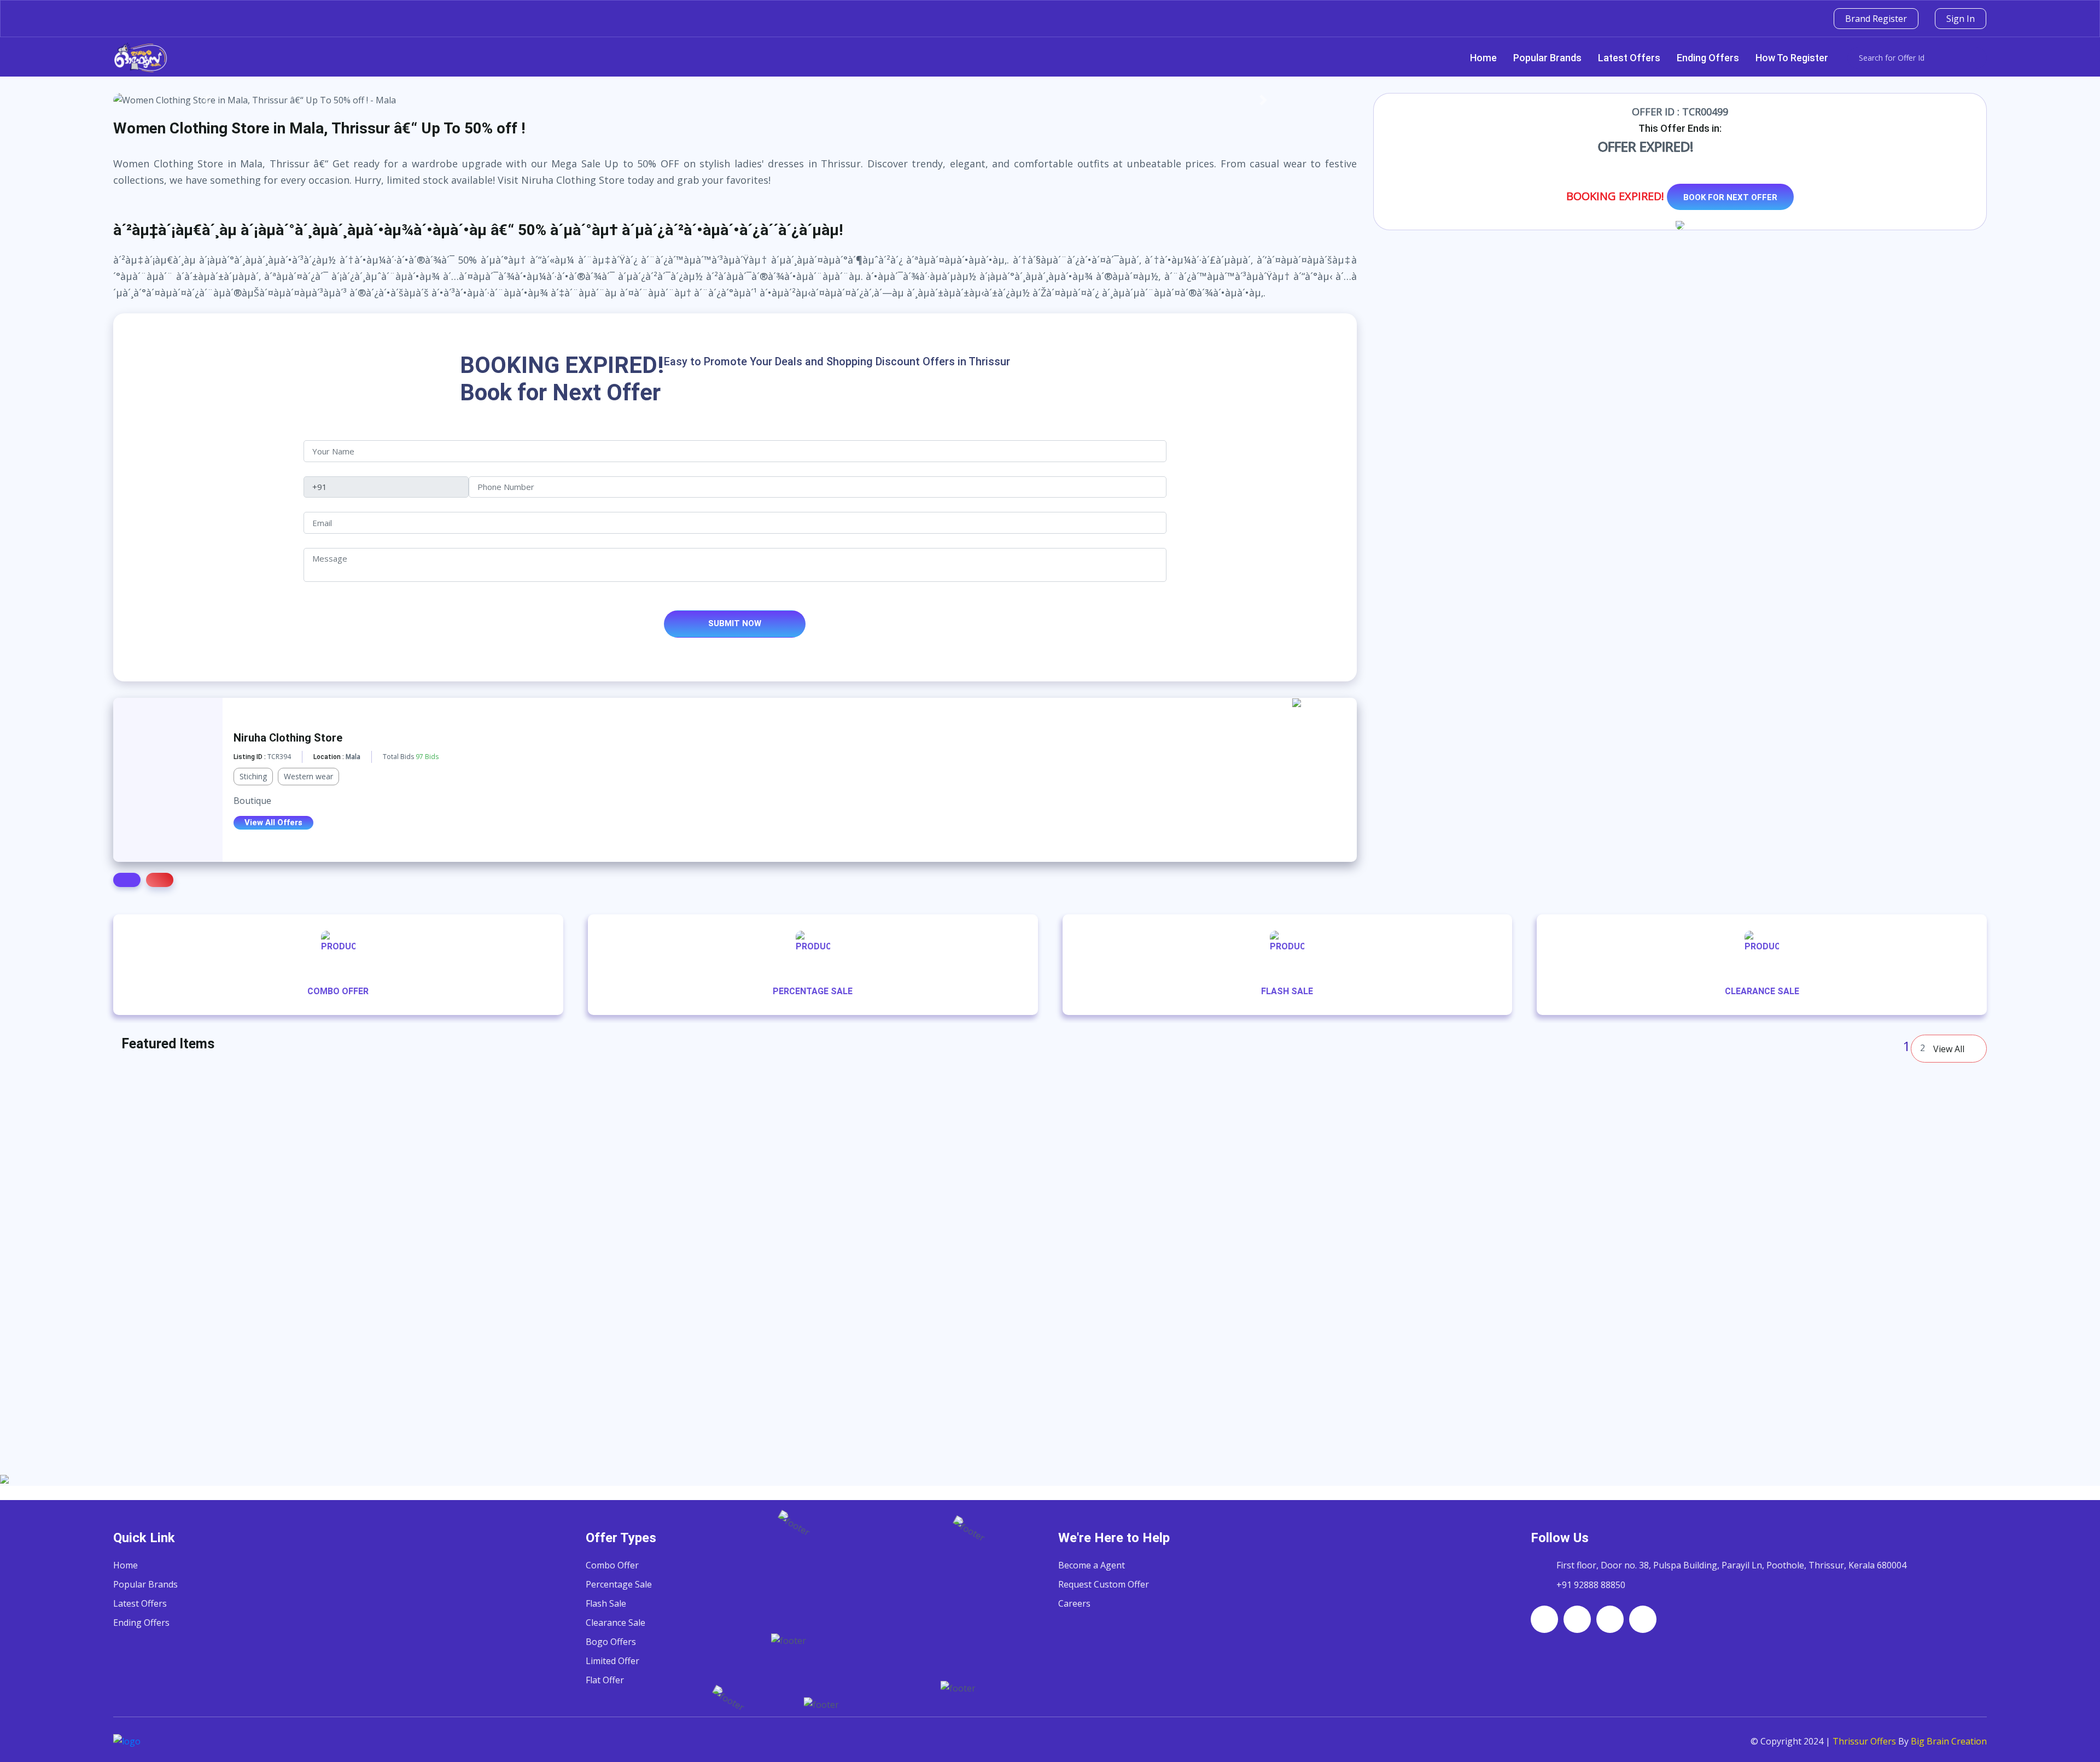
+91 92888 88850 (1591, 1585)
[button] (206, 100)
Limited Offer (612, 1661)
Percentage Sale (619, 1584)
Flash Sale (606, 1603)
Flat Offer (605, 1680)
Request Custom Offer (1104, 1584)
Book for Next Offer (1730, 197)
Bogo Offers (611, 1642)
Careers (1074, 1603)
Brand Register (1876, 19)
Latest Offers (1629, 58)
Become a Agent (1092, 1565)
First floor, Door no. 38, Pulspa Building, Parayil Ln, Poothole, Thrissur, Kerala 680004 (1731, 1565)
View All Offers (273, 822)
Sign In (1961, 19)
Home (1483, 58)
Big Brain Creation (1949, 1741)
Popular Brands (1547, 58)
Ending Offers (1708, 58)
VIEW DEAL (504, 1460)
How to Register (1792, 58)
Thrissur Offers (1864, 1741)
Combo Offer (612, 1565)
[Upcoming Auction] (1313, 720)
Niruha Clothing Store (288, 738)
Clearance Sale (616, 1623)
